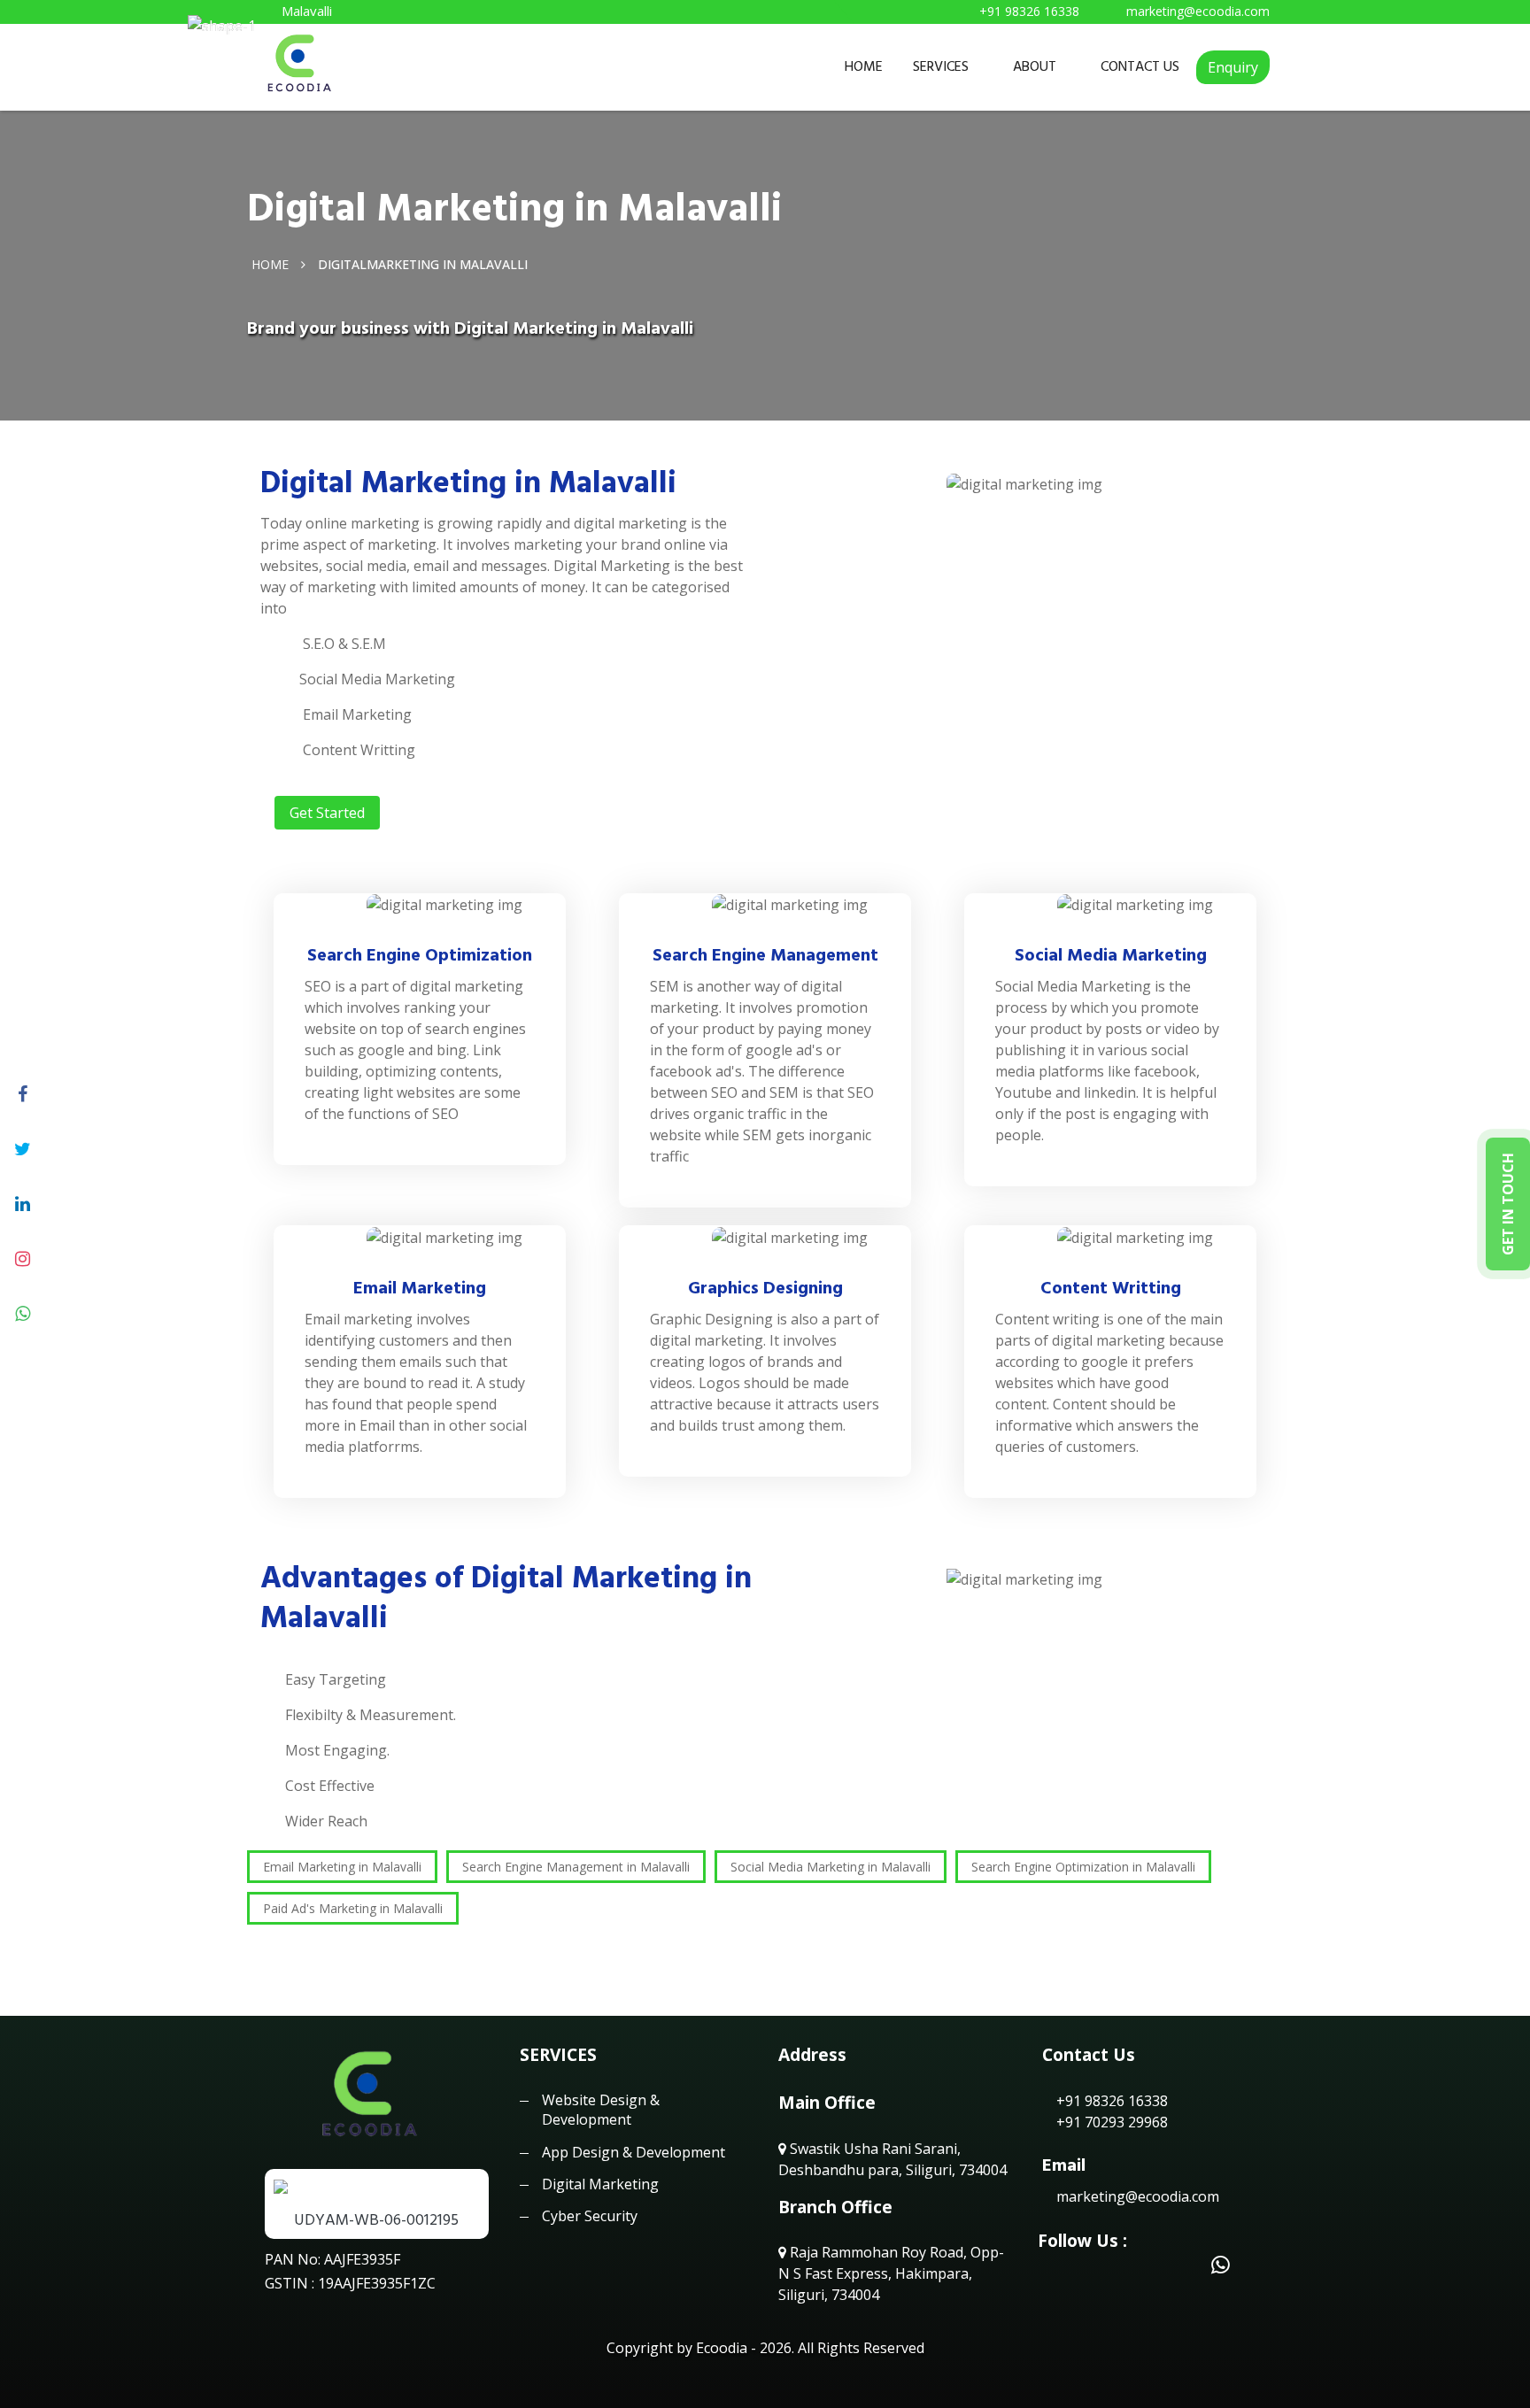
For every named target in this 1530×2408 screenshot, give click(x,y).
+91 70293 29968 (1110, 2122)
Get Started (327, 813)
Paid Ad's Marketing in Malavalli (353, 1908)
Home (270, 263)
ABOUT (1035, 66)
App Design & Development (634, 2152)
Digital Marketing (600, 2184)
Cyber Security (590, 2216)
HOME (864, 66)
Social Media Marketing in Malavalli (831, 1867)
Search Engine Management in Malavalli (576, 1867)
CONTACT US (1140, 66)
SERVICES (941, 66)
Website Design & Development (601, 2110)
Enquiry (1233, 67)
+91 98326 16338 (1110, 2101)
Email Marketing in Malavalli (342, 1867)
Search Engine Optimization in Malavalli (1083, 1867)
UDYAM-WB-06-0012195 (376, 2220)
